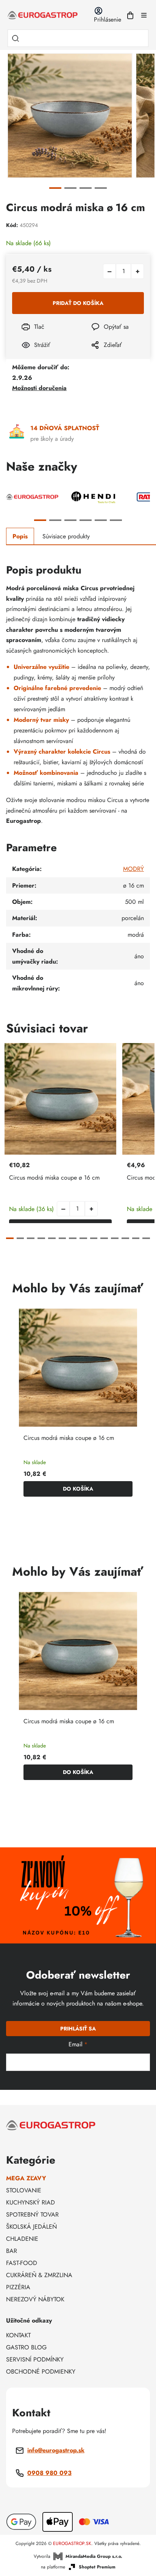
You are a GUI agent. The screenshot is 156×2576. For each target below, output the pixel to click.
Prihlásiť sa (78, 2029)
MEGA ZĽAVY (26, 2178)
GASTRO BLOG (26, 2347)
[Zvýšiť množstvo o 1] (137, 271)
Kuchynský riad (30, 2202)
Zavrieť (95, 355)
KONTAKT (18, 2335)
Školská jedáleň (31, 2227)
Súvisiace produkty (66, 536)
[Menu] (144, 15)
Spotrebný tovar (32, 2215)
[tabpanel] (70, 116)
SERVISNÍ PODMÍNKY (35, 2359)
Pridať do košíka (78, 303)
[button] (91, 1209)
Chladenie (22, 2239)
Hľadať (16, 38)
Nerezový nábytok (35, 2299)
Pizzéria (18, 2287)
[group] (78, 1406)
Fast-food (22, 2263)
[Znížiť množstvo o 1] (109, 271)
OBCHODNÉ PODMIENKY (41, 2372)
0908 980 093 (49, 2473)
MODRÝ (133, 869)
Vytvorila (78, 2556)
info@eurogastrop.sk (56, 2450)
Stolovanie (24, 2190)
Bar (12, 2251)
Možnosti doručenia (39, 388)
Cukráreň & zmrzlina (39, 2275)
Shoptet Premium (97, 2567)
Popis (20, 536)
